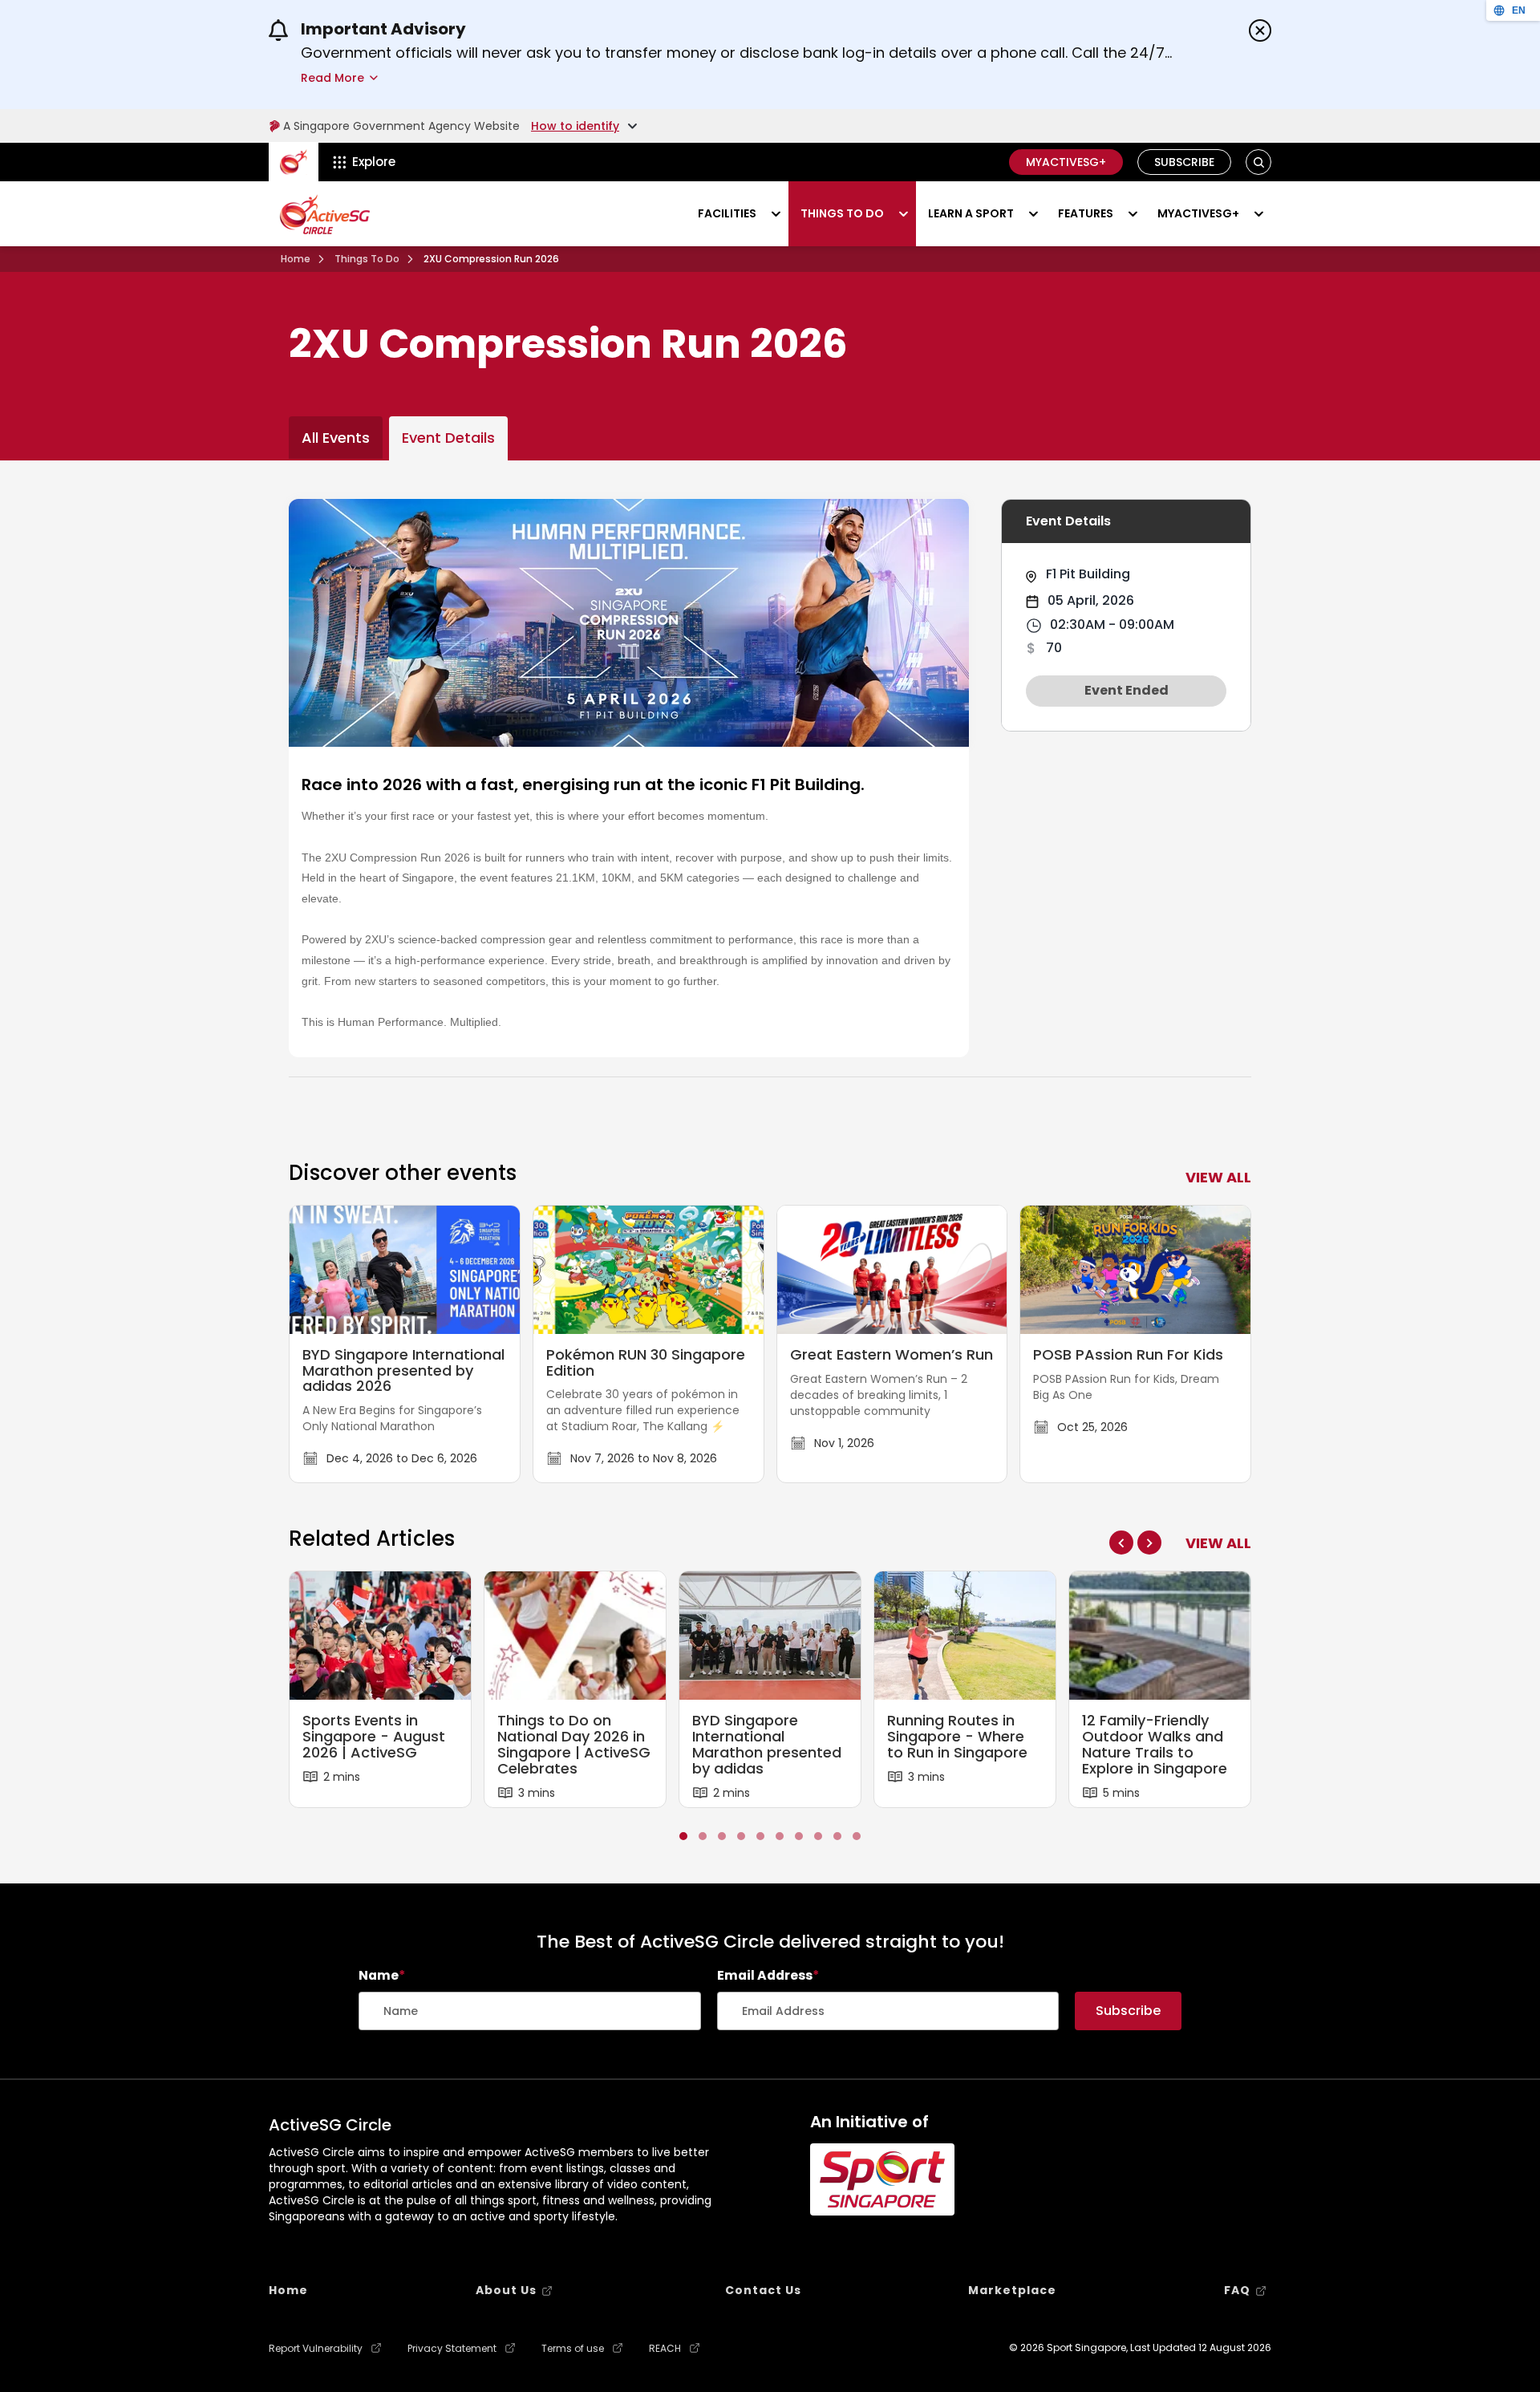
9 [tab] (837, 1835)
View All (1218, 1543)
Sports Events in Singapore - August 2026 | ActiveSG (374, 1736)
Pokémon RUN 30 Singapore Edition (646, 1362)
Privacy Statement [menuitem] (452, 2349)
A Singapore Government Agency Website (401, 126)
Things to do (842, 213)
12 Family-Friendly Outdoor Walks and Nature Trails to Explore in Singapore (1155, 1744)
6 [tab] (780, 1835)
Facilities (727, 213)
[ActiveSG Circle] (325, 214)
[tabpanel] (381, 1689)
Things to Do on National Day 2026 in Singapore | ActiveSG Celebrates (574, 1744)
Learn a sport (971, 213)
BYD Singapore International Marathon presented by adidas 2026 (403, 1370)
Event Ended (1127, 691)
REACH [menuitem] (665, 2349)
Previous (1121, 1543)
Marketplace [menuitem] (1012, 2290)
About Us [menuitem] (506, 2290)
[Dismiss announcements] (1260, 30)
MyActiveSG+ (1066, 162)
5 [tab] (760, 1835)
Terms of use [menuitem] (573, 2349)
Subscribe (1184, 162)
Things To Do (367, 259)
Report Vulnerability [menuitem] (316, 2349)
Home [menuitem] (288, 2290)
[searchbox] (530, 2011)
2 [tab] (703, 1835)
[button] (1259, 162)
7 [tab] (799, 1835)
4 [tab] (741, 1835)
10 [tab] (857, 1835)
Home (296, 259)
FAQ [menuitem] (1237, 2290)
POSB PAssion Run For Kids (1128, 1354)
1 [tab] (683, 1835)
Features (1086, 213)
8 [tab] (818, 1835)
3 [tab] (722, 1835)
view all (1218, 1177)
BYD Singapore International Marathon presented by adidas (767, 1744)
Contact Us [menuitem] (763, 2290)
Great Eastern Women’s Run (892, 1354)
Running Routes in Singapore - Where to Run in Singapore (957, 1736)
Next (1149, 1543)
